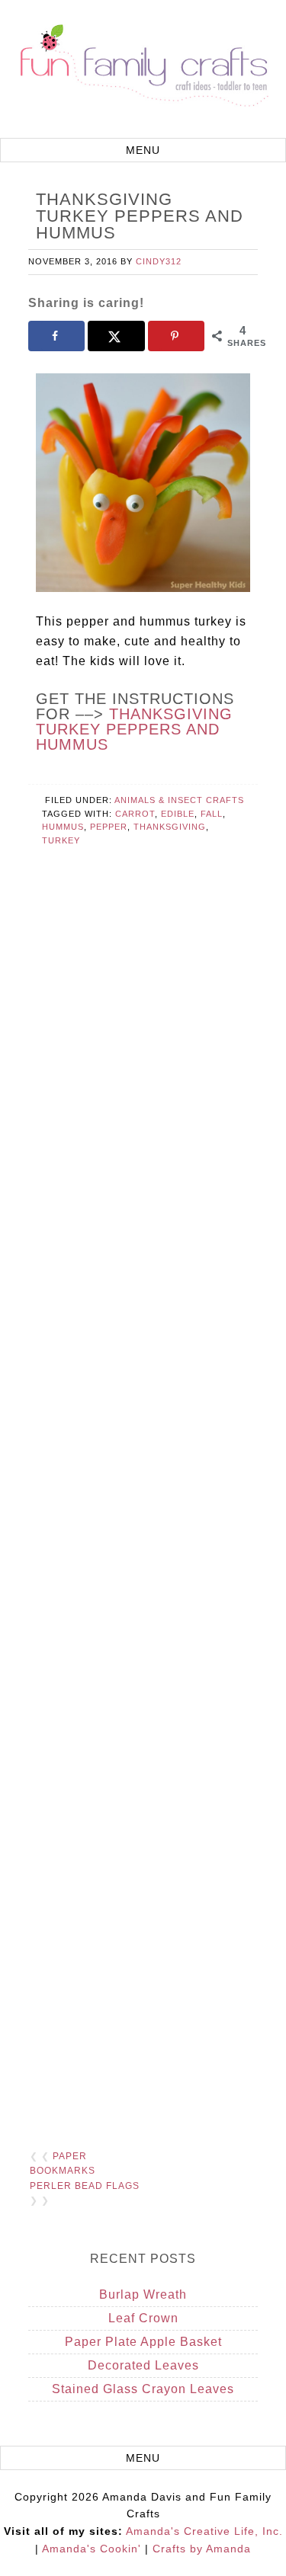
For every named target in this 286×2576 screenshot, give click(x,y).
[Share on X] (116, 336)
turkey (61, 840)
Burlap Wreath (143, 2294)
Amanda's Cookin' (92, 2549)
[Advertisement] (143, 1510)
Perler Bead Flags (85, 2186)
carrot (135, 814)
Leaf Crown (143, 2318)
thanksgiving (170, 827)
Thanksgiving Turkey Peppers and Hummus (134, 729)
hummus (63, 827)
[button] (143, 150)
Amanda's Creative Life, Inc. (204, 2531)
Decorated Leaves (143, 2365)
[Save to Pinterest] (176, 336)
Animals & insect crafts (179, 800)
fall (212, 814)
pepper (109, 827)
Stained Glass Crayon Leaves (143, 2389)
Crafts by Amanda (202, 2549)
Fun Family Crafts (143, 71)
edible (178, 814)
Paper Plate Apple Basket (143, 2342)
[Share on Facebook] (56, 336)
